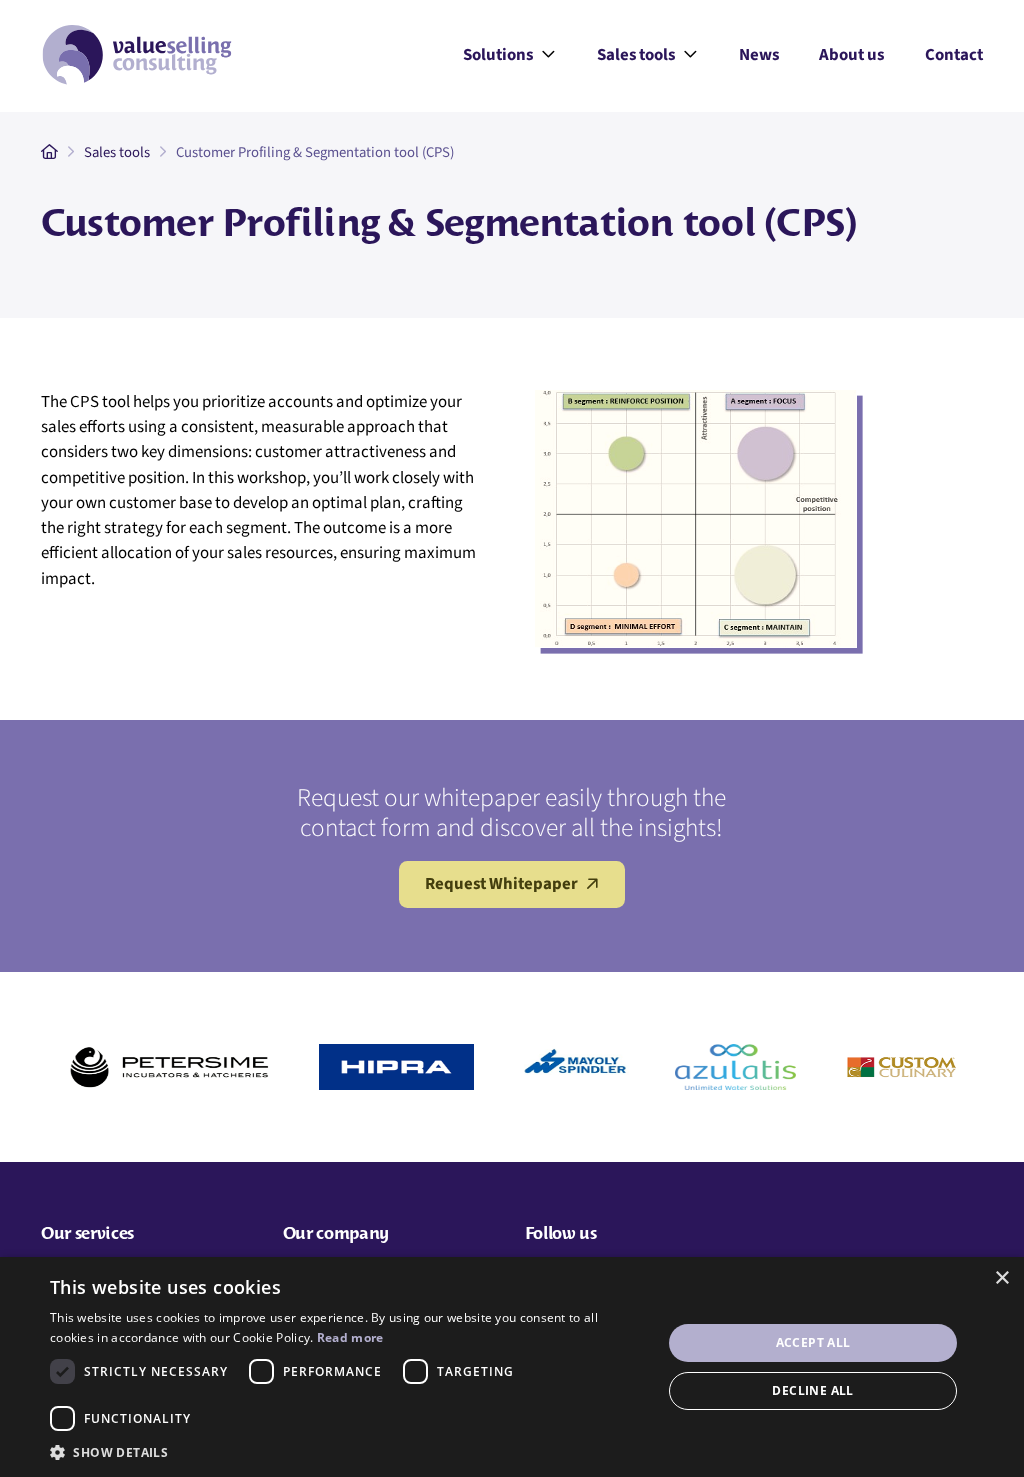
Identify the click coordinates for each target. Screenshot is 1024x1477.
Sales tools (647, 56)
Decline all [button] (812, 1390)
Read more (350, 1337)
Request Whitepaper (501, 884)
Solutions (509, 56)
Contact (954, 55)
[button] (347, 1452)
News (759, 55)
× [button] (1001, 1278)
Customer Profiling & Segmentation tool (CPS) (315, 152)
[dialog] (512, 1367)
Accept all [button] (813, 1342)
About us (851, 55)
